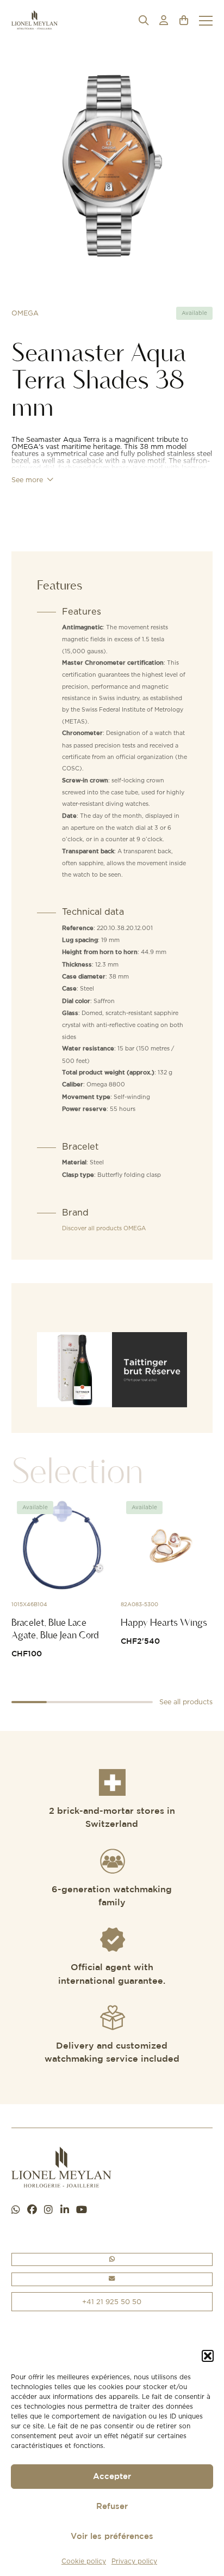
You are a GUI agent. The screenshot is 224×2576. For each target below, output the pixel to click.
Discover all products (104, 1228)
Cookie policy (84, 2561)
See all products (186, 1702)
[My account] (164, 20)
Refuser (112, 2507)
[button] (208, 2356)
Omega (25, 313)
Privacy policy (134, 2561)
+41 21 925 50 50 (112, 2301)
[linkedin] (65, 2210)
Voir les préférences (112, 2536)
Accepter (112, 2477)
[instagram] (48, 2210)
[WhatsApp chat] (16, 2210)
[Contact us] (112, 2279)
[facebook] (32, 2210)
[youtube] (82, 2210)
